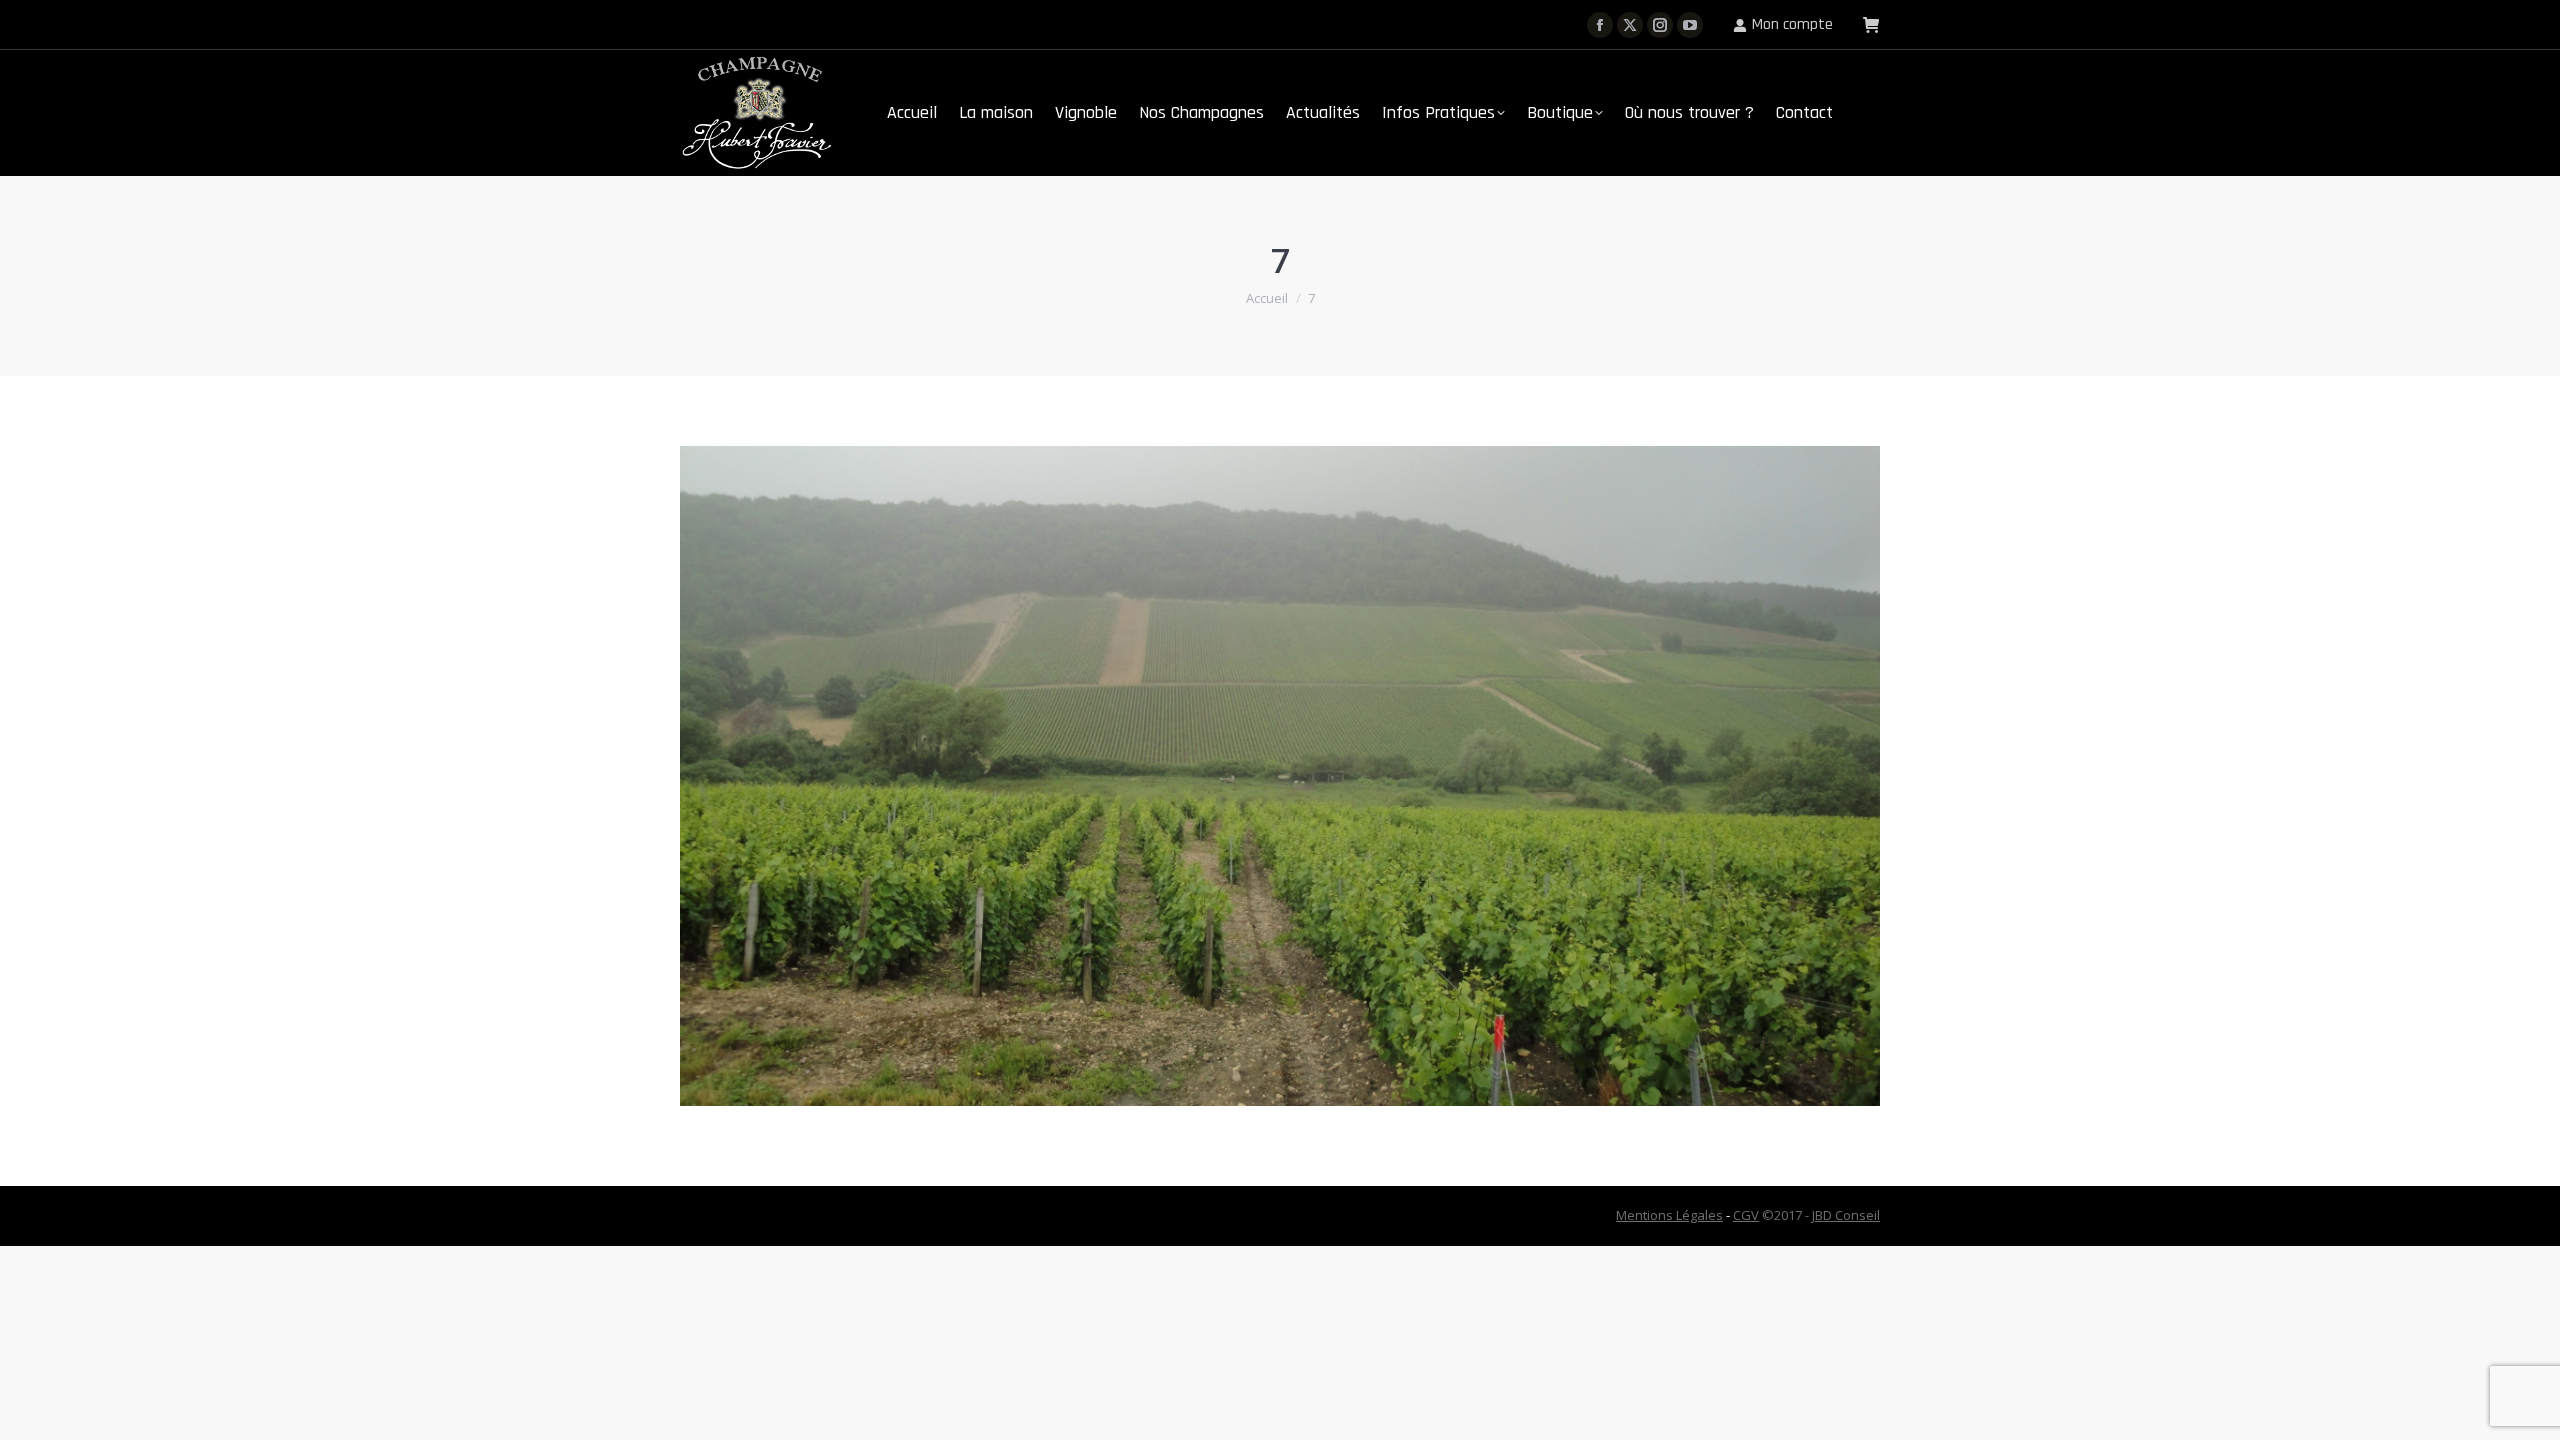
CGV (1746, 1215)
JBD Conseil (1846, 1215)
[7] (1280, 776)
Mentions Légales (1669, 1215)
